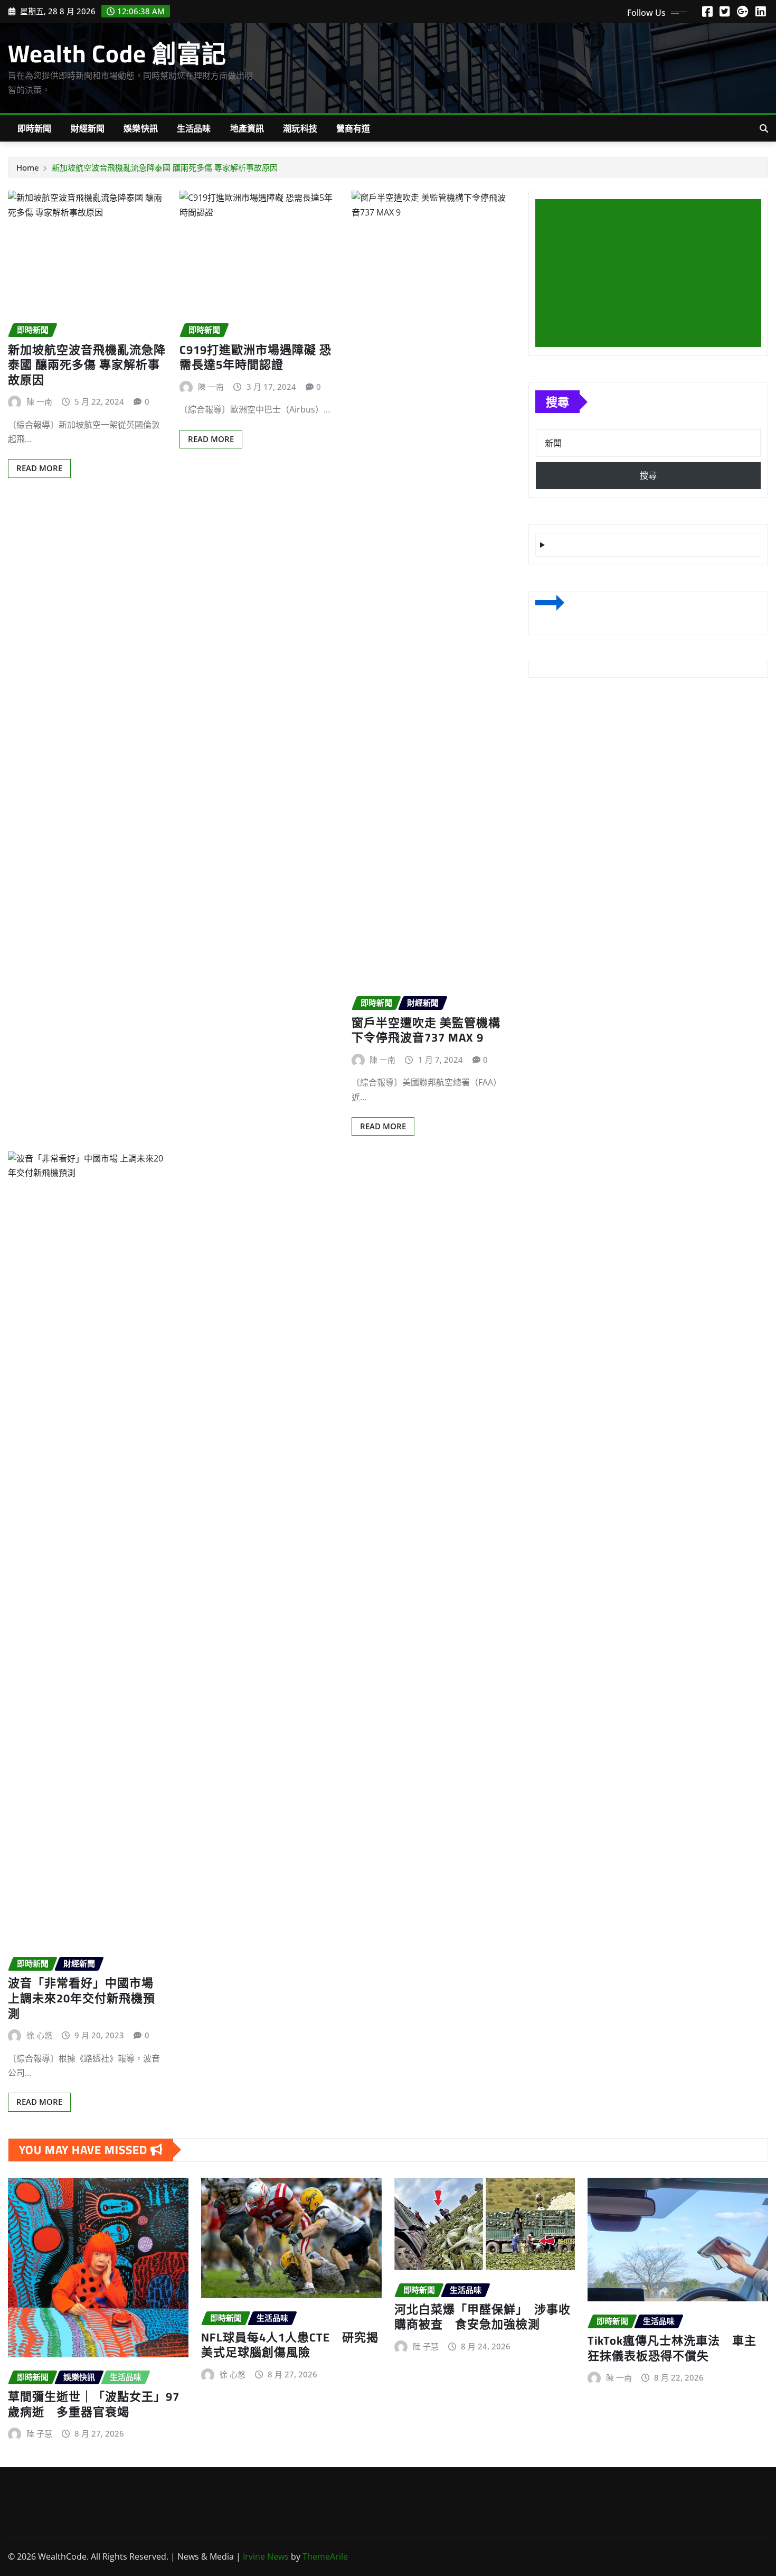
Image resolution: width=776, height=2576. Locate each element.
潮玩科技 (300, 128)
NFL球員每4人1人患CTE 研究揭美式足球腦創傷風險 (290, 2345)
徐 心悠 (39, 2035)
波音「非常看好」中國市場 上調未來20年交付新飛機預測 (82, 1998)
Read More (39, 468)
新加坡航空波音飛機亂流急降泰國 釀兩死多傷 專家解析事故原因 (165, 167)
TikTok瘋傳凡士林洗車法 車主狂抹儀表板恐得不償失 (672, 2348)
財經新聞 (88, 128)
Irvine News (266, 2556)
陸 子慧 (39, 2433)
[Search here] (764, 128)
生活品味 (194, 128)
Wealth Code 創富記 (117, 53)
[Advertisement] (652, 274)
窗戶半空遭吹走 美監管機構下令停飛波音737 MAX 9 (426, 1030)
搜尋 (557, 401)
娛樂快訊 (141, 128)
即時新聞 (35, 128)
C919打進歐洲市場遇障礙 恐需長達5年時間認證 (255, 357)
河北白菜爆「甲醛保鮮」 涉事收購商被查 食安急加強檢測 (482, 2317)
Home (28, 167)
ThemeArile (325, 2556)
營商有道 (353, 128)
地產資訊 (247, 128)
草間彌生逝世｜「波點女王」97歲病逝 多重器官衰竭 (94, 2404)
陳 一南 (39, 401)
